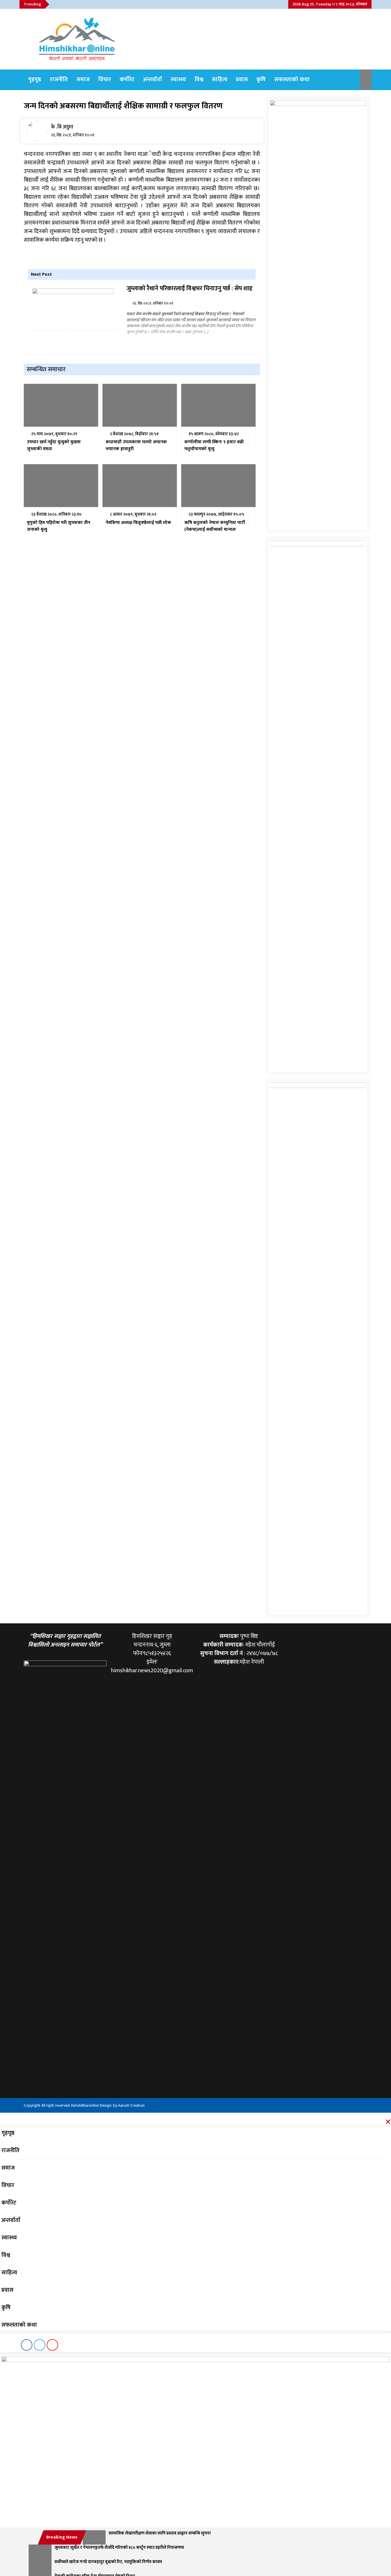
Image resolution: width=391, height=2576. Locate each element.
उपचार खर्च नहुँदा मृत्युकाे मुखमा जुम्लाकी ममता (54, 446)
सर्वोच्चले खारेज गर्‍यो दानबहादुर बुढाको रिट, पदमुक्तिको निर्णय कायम (108, 2562)
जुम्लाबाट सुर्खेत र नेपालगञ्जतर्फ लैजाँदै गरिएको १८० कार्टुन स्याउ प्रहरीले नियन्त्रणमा (119, 2548)
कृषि (261, 80)
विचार (105, 80)
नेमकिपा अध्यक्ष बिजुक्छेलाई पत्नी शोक (138, 523)
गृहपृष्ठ (35, 80)
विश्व (199, 80)
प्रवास (242, 80)
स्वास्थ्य (178, 80)
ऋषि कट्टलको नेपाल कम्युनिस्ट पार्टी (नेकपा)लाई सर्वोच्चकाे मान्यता (215, 526)
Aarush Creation (131, 2105)
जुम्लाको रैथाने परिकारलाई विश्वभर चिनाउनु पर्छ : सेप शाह (189, 289)
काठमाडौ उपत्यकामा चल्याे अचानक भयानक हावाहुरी (136, 446)
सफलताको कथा (292, 80)
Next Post (41, 274)
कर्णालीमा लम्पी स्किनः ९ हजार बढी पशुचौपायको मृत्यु (214, 446)
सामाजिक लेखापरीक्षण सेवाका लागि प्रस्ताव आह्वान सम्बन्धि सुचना (160, 2534)
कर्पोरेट (127, 80)
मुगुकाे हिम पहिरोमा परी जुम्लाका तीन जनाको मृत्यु (59, 526)
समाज (83, 80)
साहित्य (220, 80)
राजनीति (59, 80)
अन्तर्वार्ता (153, 80)
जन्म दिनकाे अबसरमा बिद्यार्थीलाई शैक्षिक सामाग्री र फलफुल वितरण (123, 106)
